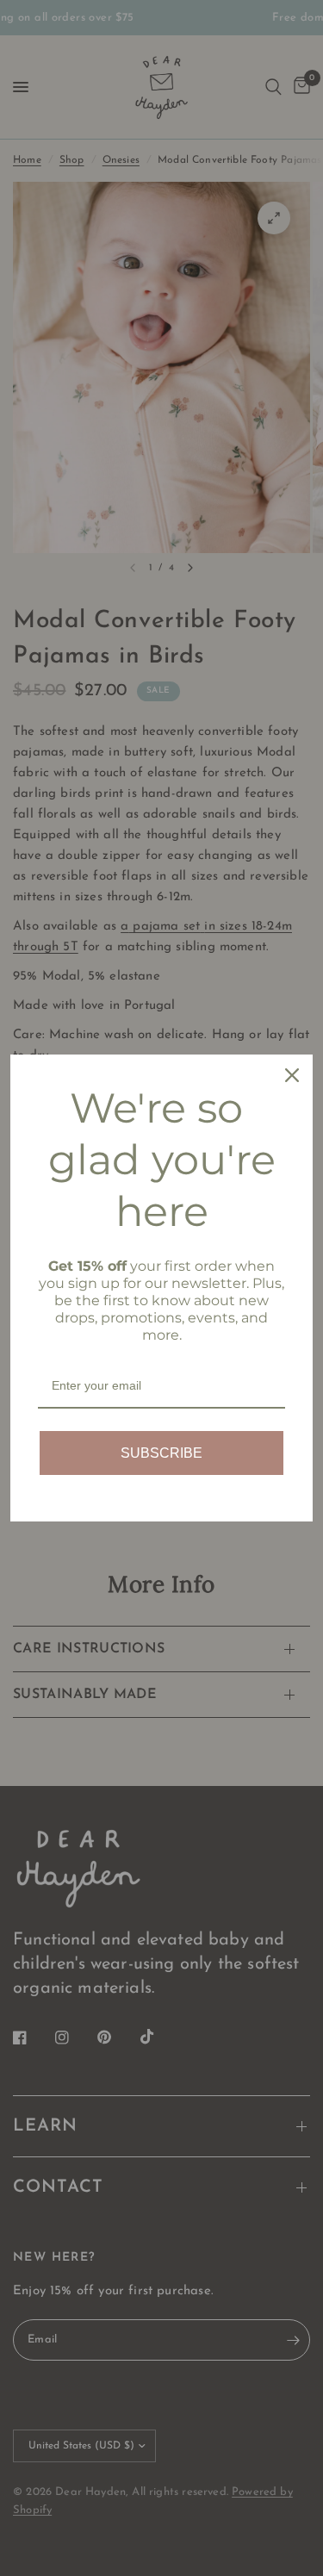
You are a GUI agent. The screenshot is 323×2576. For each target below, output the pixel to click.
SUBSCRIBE (161, 1453)
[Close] (292, 1075)
